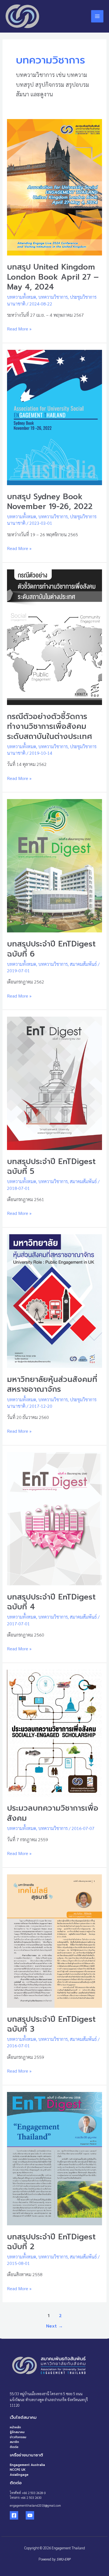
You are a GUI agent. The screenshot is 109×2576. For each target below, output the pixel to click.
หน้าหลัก (15, 2427)
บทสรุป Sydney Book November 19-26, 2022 (50, 502)
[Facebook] (14, 2515)
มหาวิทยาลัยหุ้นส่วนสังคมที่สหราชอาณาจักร (52, 1384)
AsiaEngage (19, 2475)
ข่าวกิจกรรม (18, 2437)
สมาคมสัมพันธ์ (83, 964)
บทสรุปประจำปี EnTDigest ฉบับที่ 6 (51, 949)
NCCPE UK (18, 2470)
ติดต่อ (14, 2447)
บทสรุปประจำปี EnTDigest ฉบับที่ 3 (51, 2024)
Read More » (19, 328)
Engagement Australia (27, 2465)
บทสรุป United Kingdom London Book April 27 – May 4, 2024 (53, 277)
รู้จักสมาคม (17, 2432)
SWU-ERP (63, 2559)
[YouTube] (30, 2515)
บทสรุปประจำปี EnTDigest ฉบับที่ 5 (51, 1167)
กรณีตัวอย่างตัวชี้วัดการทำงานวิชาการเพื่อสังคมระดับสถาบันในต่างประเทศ (50, 726)
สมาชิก (14, 2442)
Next (54, 2326)
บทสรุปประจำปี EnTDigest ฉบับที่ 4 (51, 1602)
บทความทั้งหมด (22, 297)
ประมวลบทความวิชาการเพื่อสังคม (53, 1813)
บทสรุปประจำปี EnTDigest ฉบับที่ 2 (51, 2242)
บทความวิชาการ (53, 297)
